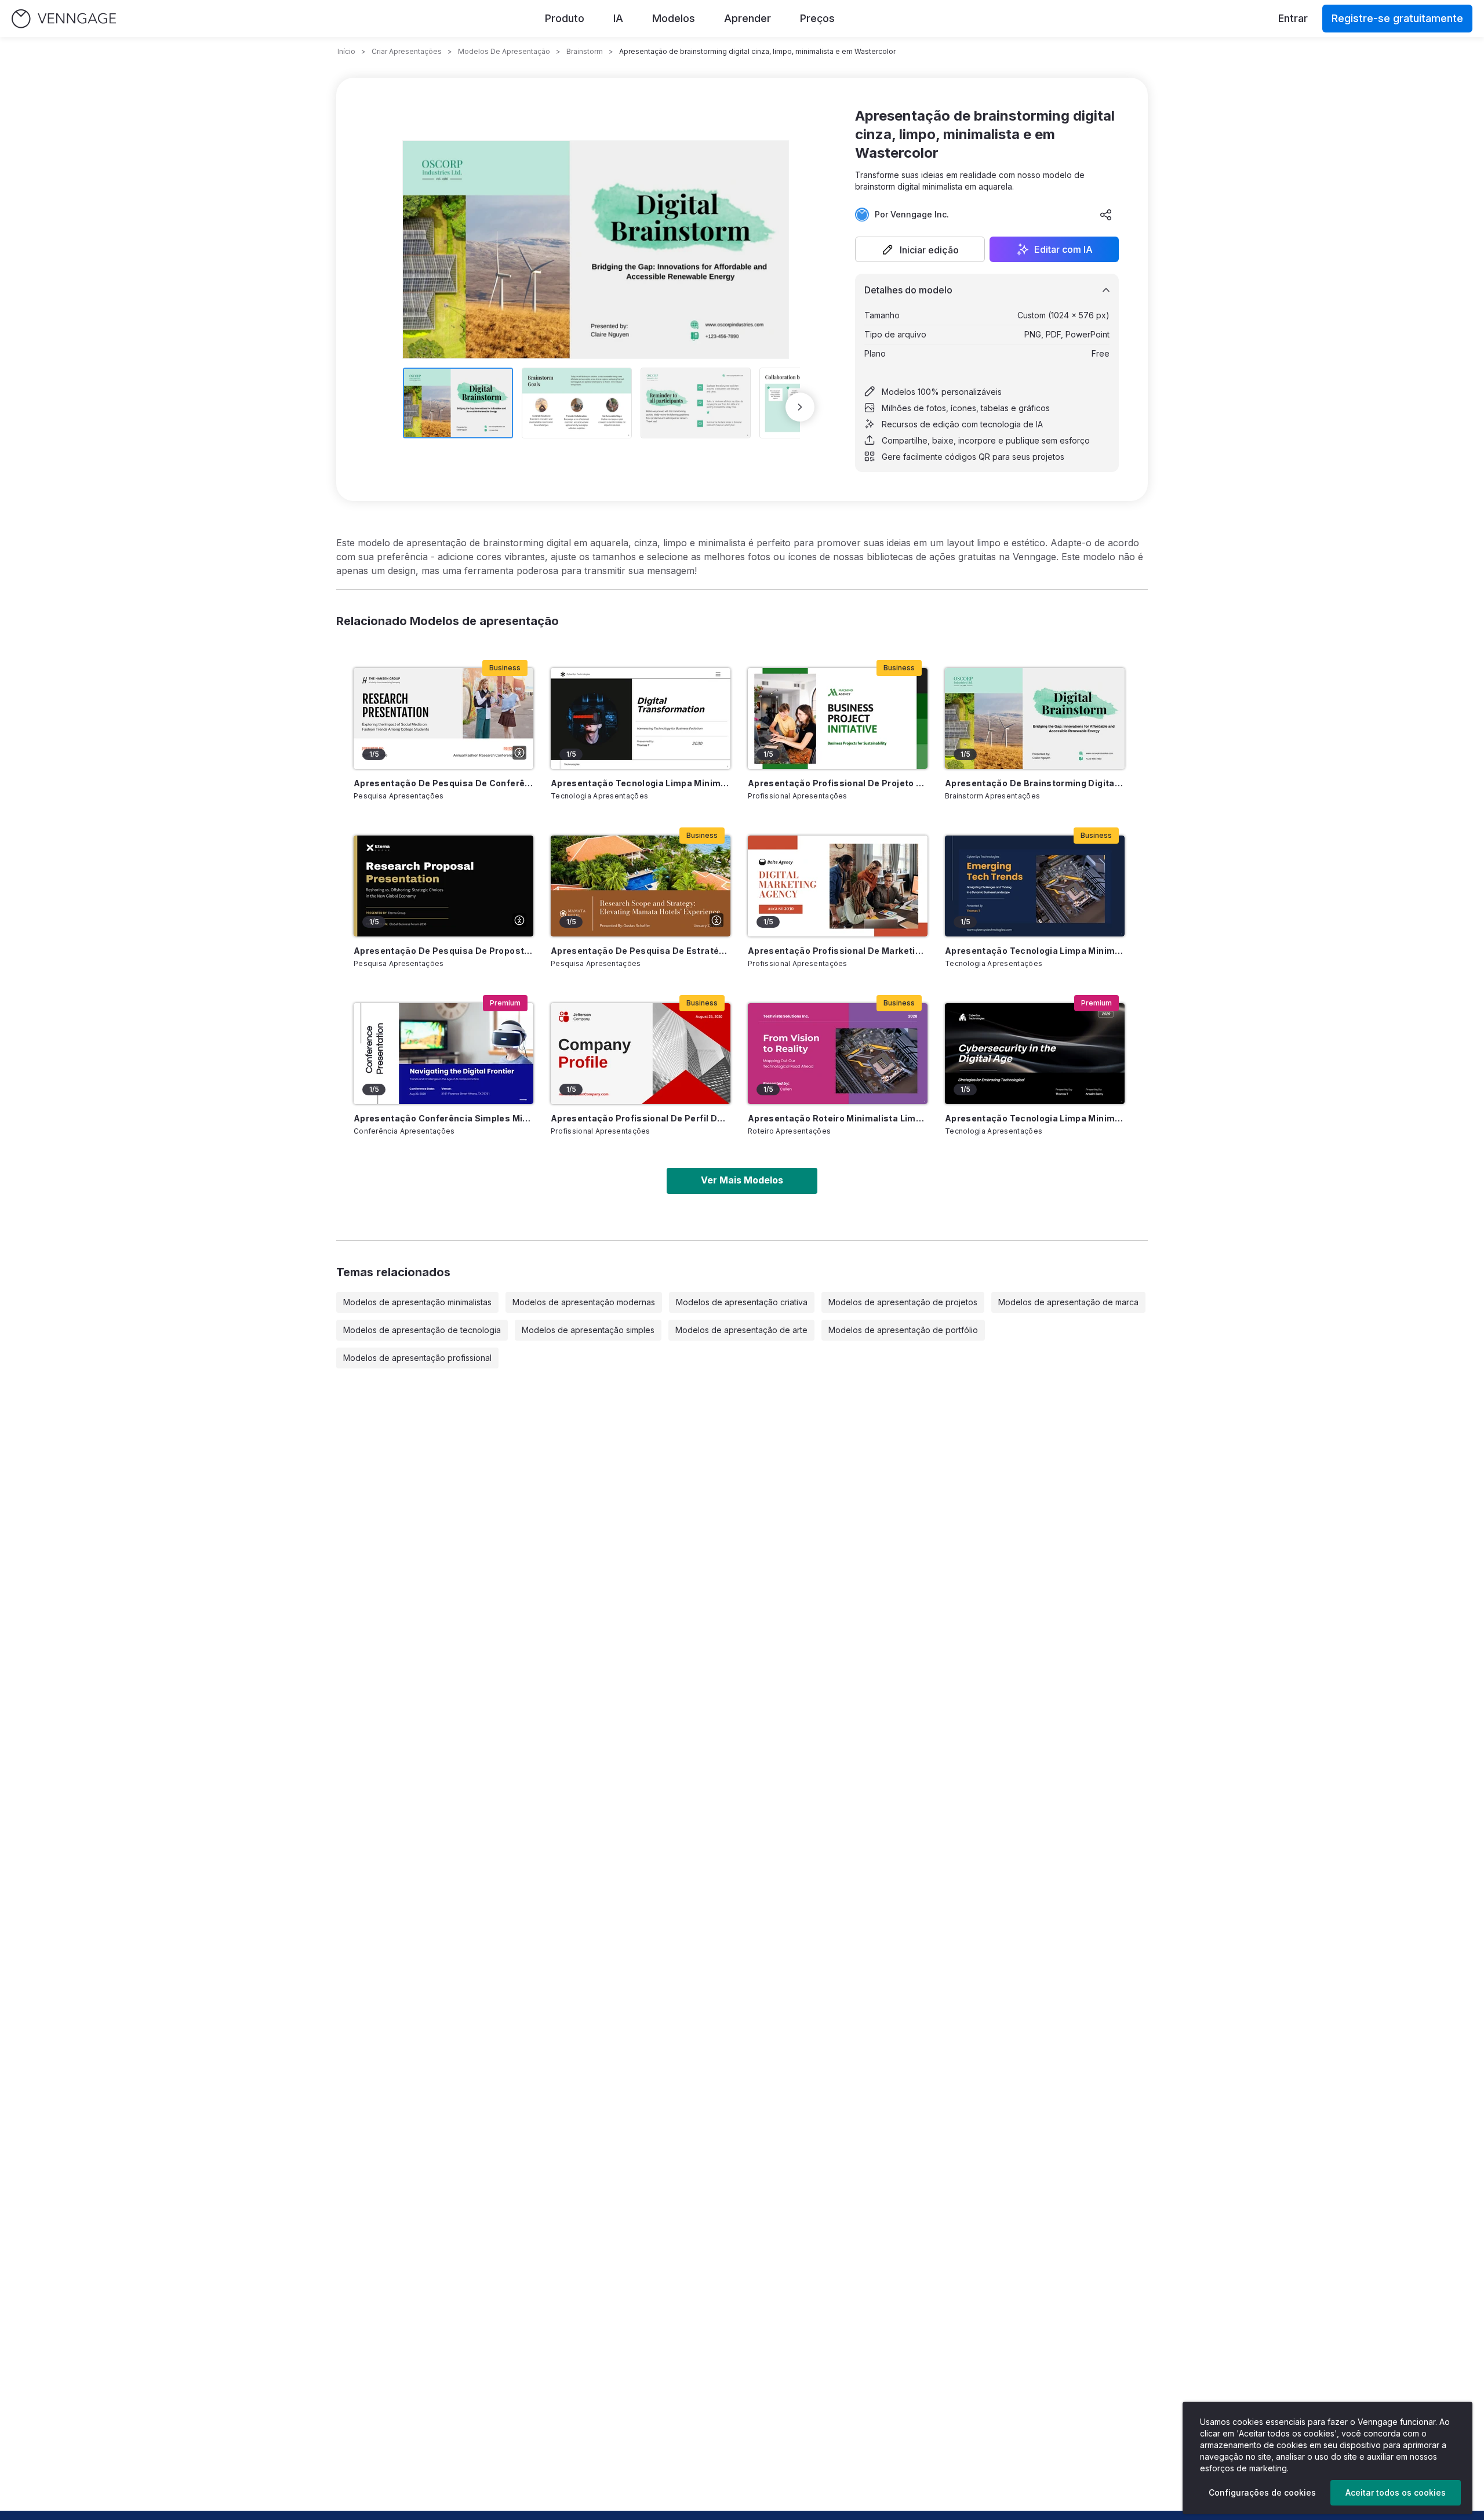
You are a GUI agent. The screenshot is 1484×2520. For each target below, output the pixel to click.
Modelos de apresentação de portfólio (903, 1330)
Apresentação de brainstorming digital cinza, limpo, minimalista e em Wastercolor (1035, 783)
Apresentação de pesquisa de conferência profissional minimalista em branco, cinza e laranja (443, 783)
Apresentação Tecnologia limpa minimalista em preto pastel (1035, 1118)
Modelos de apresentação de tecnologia (422, 1330)
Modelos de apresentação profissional (417, 1358)
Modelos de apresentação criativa (742, 1302)
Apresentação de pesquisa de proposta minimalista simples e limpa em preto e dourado (443, 951)
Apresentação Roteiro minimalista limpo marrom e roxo (838, 1118)
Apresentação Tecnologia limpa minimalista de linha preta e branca (641, 783)
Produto (565, 18)
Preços (817, 18)
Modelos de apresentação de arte (741, 1330)
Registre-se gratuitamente (1397, 18)
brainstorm (585, 51)
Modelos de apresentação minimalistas (417, 1302)
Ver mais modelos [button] (742, 1180)
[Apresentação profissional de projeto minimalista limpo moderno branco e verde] (838, 718)
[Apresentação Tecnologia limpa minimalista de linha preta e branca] (641, 718)
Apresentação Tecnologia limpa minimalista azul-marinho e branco (1035, 951)
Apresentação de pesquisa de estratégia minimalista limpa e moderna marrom (641, 951)
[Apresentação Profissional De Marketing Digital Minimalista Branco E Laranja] (838, 886)
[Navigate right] (800, 407)
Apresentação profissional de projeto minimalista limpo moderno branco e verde (838, 783)
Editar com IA (1063, 249)
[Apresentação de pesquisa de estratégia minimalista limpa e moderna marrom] (641, 886)
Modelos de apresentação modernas (584, 1302)
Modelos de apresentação (504, 51)
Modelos (674, 18)
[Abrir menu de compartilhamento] (1106, 215)
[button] (920, 249)
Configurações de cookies (1262, 2492)
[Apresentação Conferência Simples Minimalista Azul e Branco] (443, 1054)
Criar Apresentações (407, 51)
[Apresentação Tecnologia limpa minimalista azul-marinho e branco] (1035, 886)
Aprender (748, 18)
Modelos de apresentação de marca (1068, 1302)
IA (618, 18)
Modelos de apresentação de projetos (903, 1302)
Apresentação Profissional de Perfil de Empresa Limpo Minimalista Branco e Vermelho (641, 1118)
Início (346, 51)
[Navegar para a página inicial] (64, 19)
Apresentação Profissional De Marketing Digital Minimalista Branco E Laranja (838, 951)
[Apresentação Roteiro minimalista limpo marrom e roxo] (838, 1054)
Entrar (1293, 18)
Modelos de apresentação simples (588, 1330)
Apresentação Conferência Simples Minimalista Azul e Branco (443, 1118)
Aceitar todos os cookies (1396, 2492)
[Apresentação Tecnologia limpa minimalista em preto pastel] (1035, 1054)
